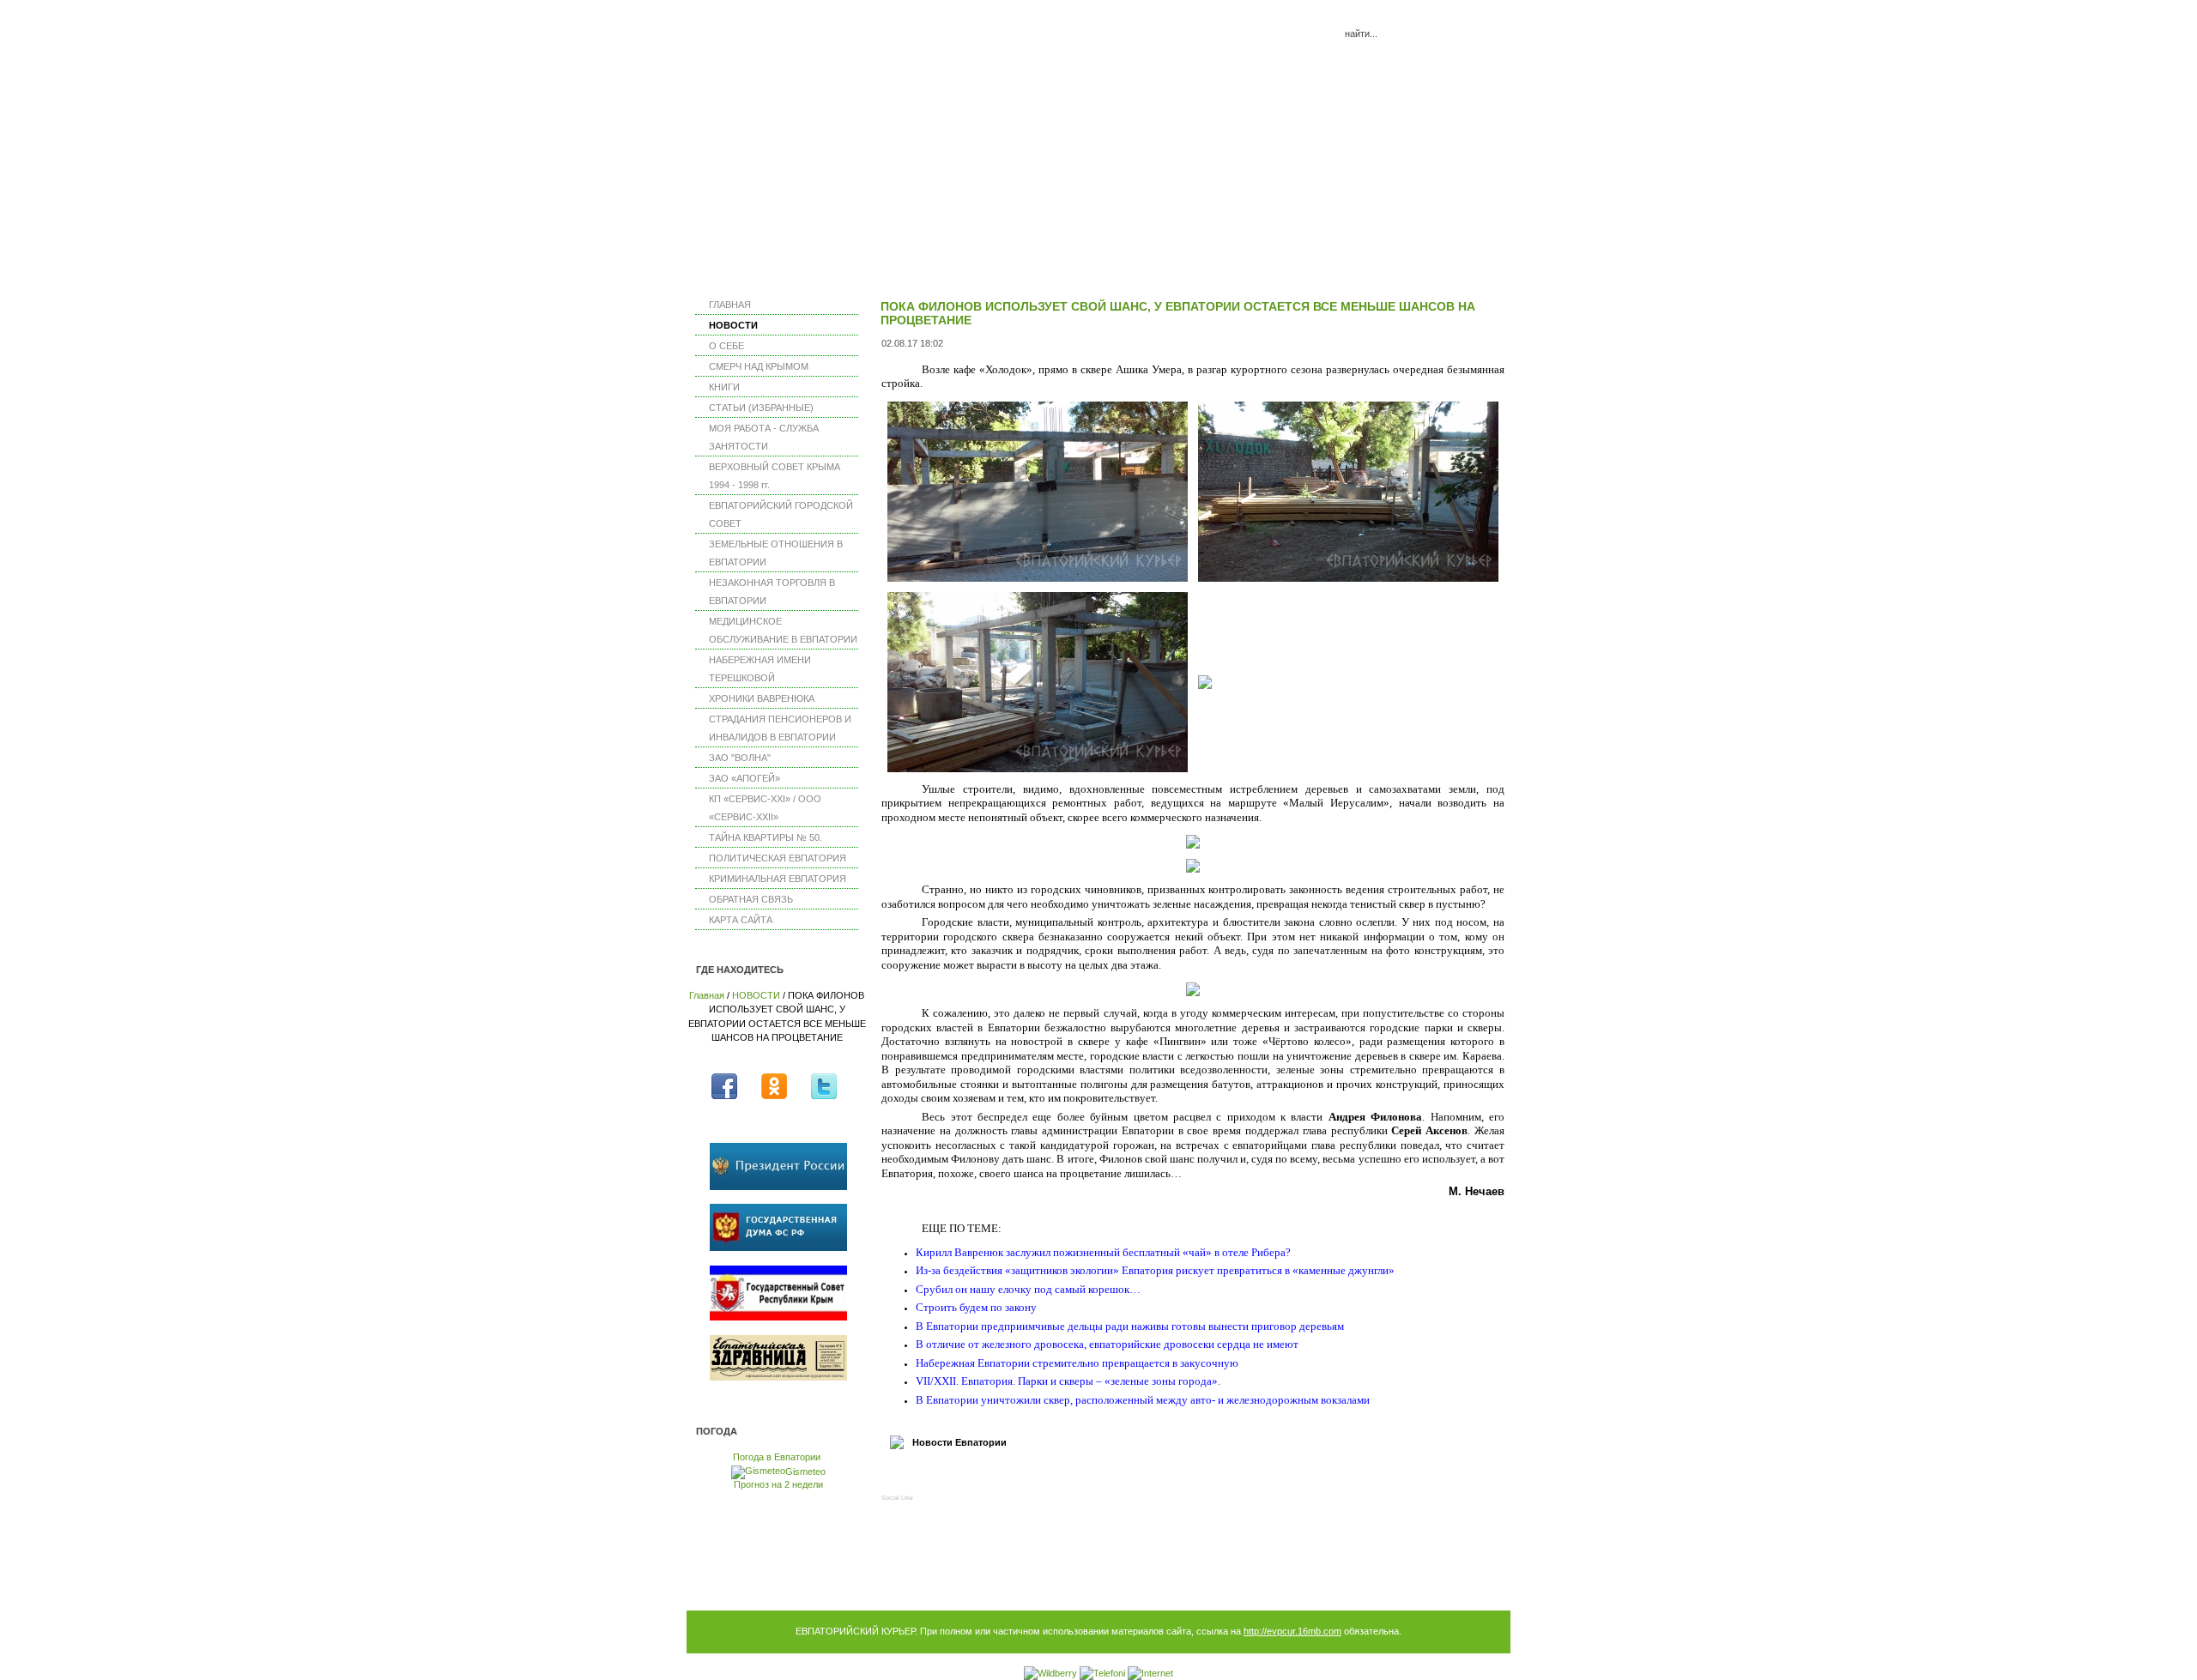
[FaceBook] (902, 1477)
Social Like (897, 1498)
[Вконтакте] (930, 1477)
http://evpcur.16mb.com (1292, 1631)
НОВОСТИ (756, 995)
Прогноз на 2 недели (778, 1484)
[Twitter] (957, 1477)
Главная (707, 995)
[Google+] (1012, 1477)
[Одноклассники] (985, 1477)
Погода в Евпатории (777, 1457)
